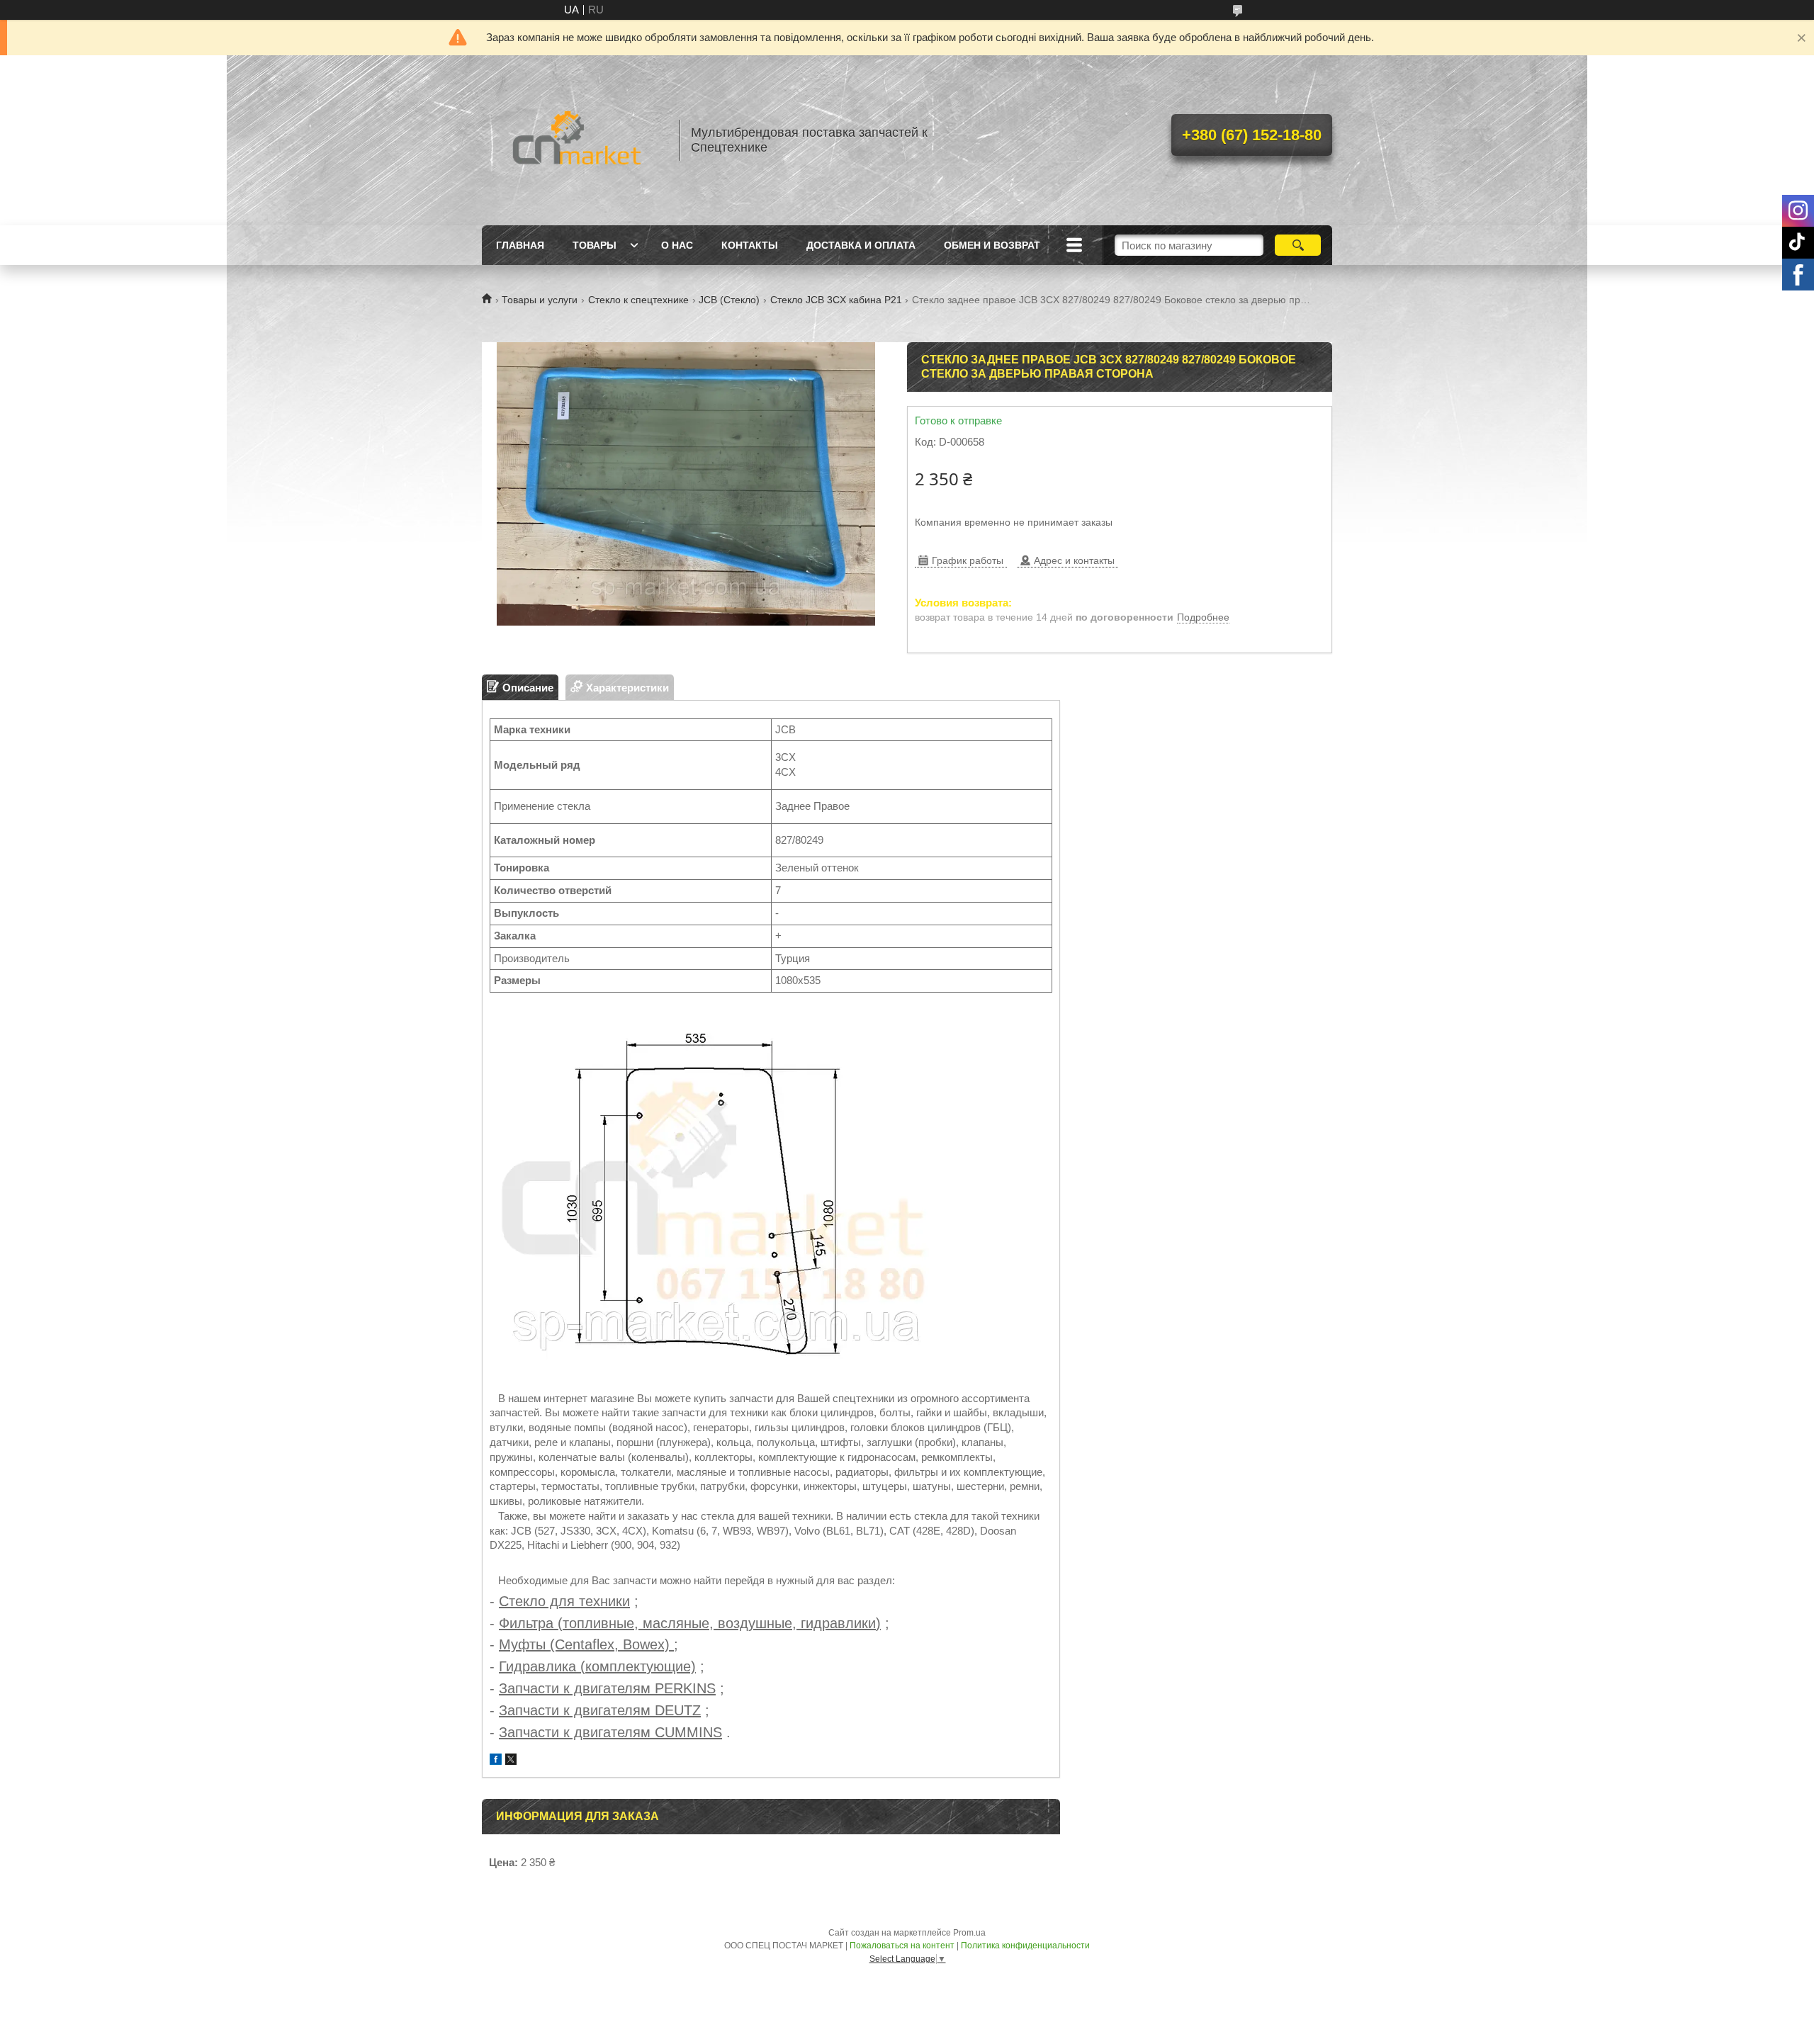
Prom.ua (969, 1933)
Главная (520, 245)
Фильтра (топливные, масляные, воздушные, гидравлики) (690, 1623)
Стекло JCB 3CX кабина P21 (836, 300)
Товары (595, 245)
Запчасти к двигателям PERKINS (607, 1688)
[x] (511, 1761)
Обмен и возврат (992, 245)
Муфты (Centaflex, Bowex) (586, 1644)
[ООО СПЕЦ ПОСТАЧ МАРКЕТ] (574, 140)
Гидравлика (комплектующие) (597, 1666)
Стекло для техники (564, 1601)
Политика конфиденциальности (1025, 1946)
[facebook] (496, 1761)
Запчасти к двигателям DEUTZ (600, 1710)
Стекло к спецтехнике (638, 300)
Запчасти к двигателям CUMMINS (610, 1732)
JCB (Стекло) (729, 300)
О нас (677, 245)
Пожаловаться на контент (902, 1946)
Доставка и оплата (861, 245)
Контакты (750, 245)
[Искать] (1298, 245)
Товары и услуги (540, 300)
